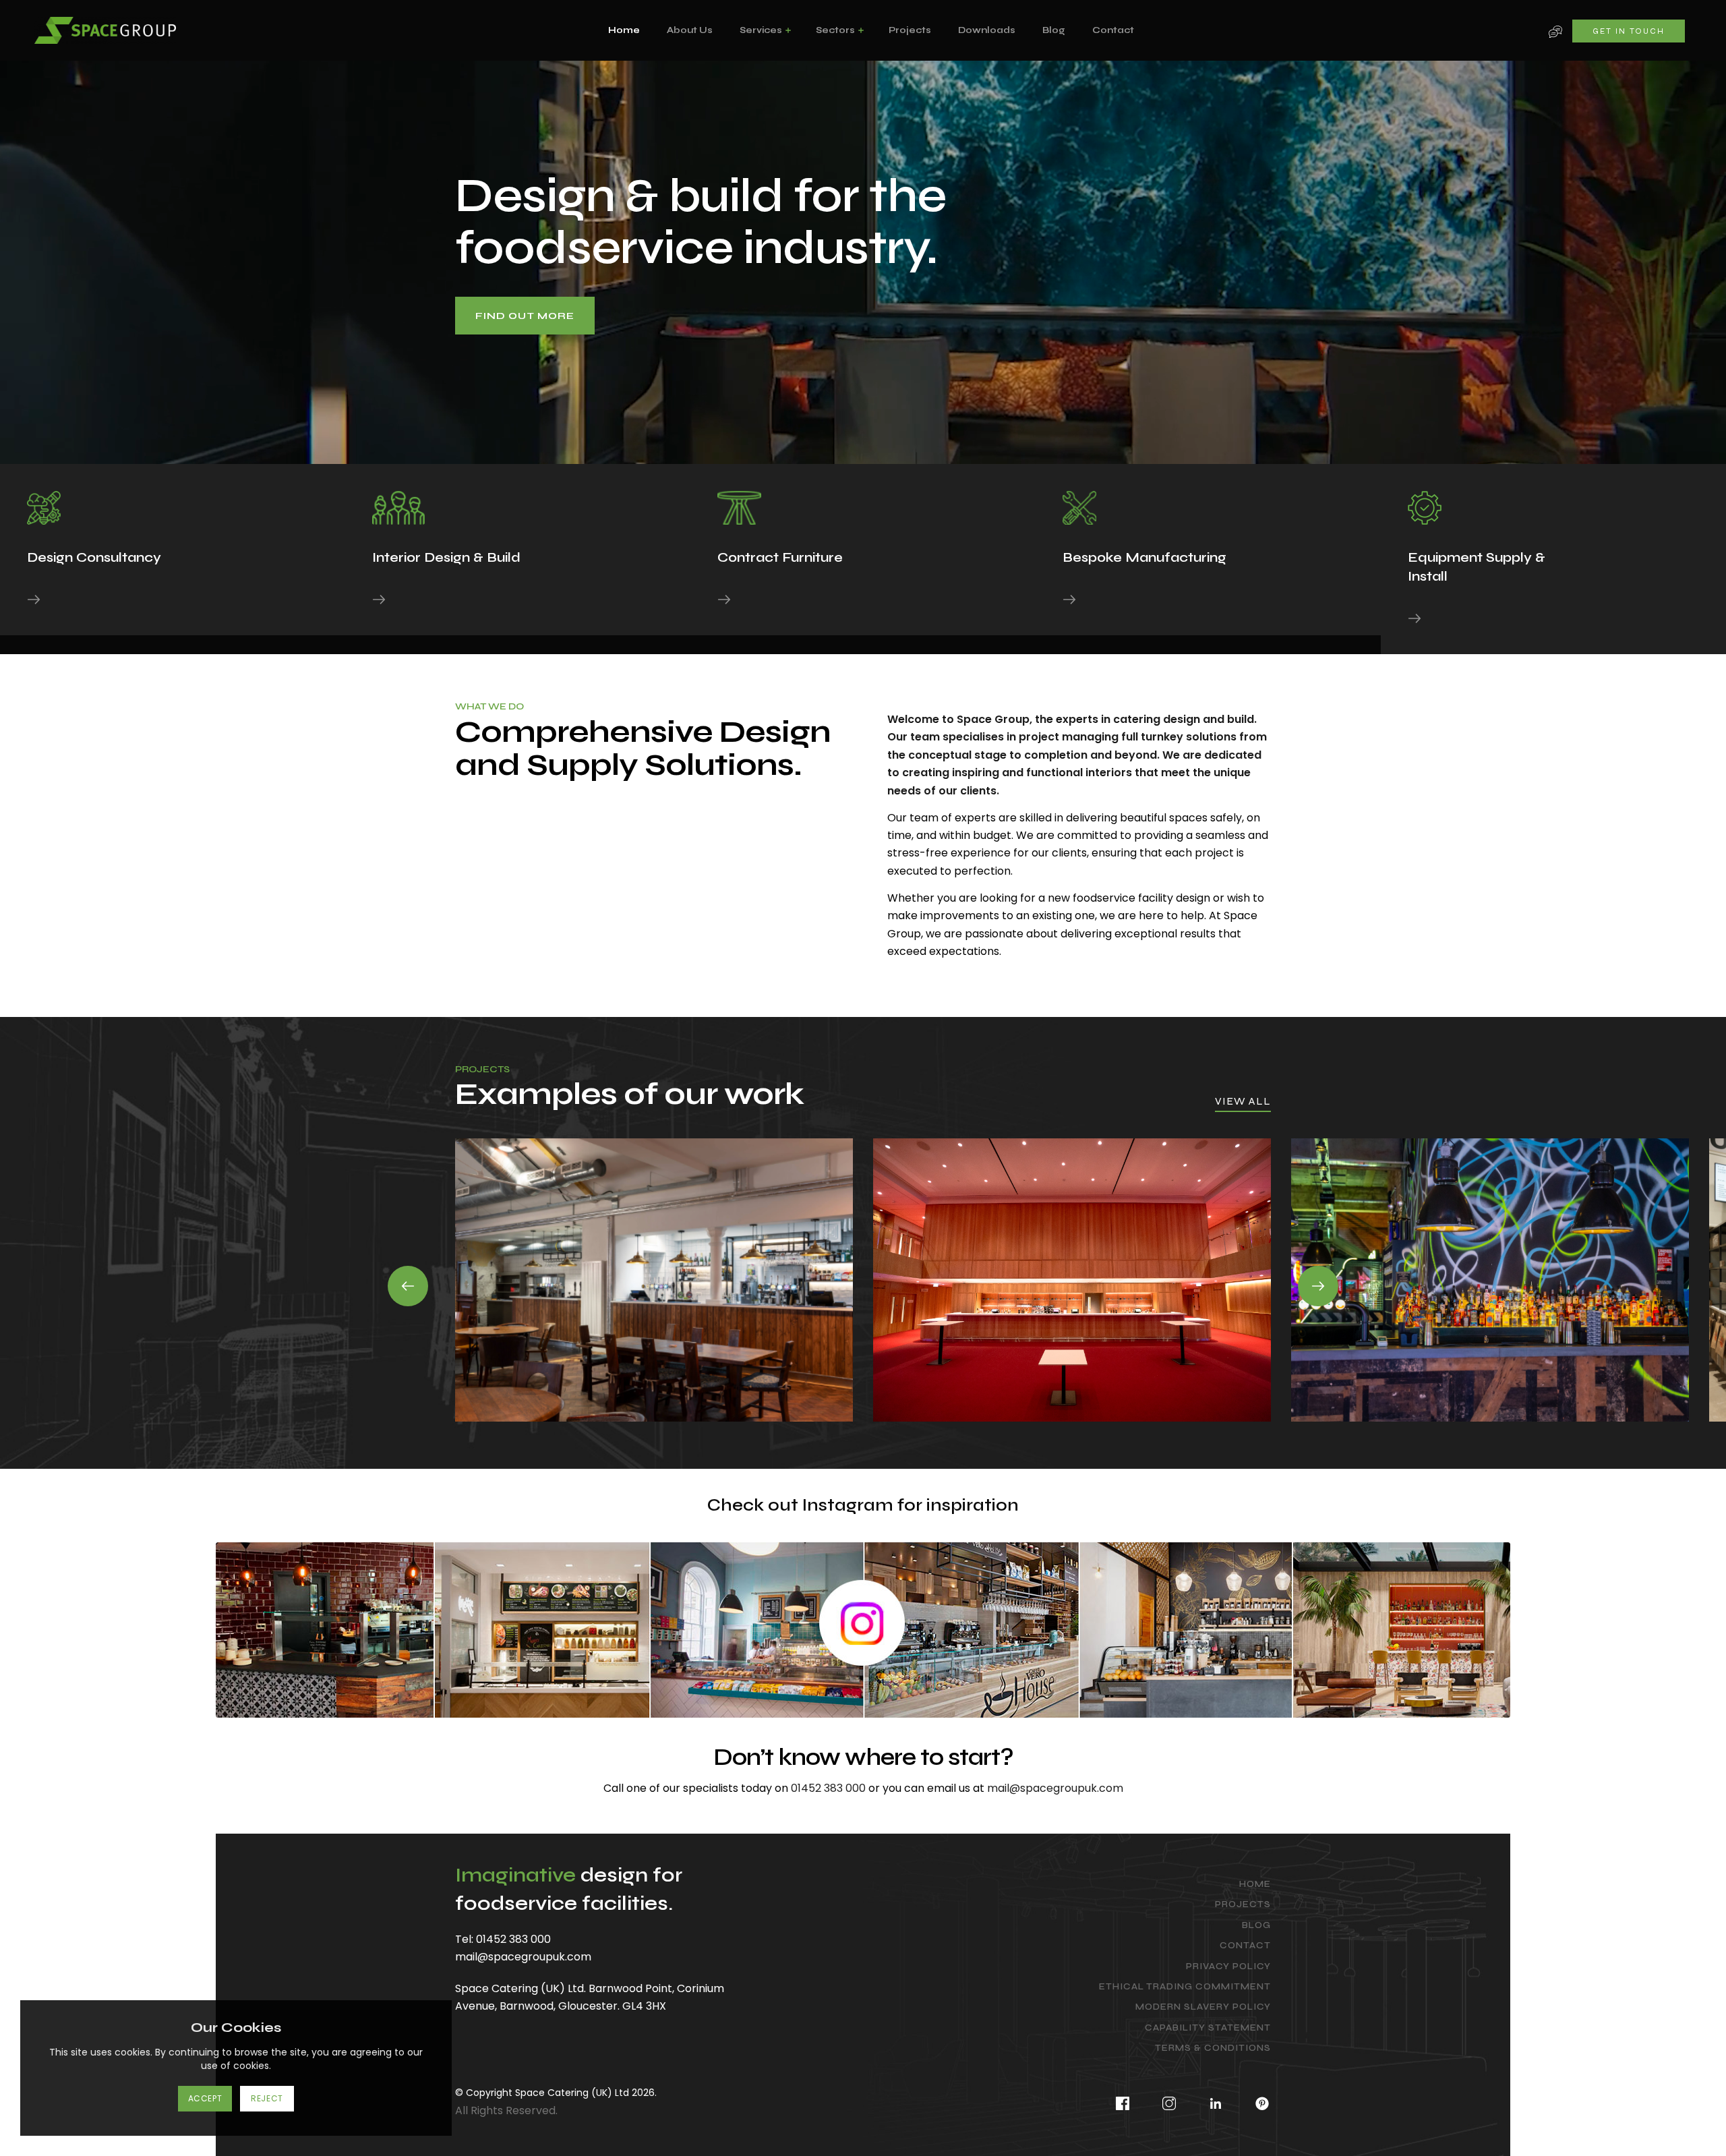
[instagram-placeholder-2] (863, 1630)
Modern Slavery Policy (1203, 2007)
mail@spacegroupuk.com (1055, 1788)
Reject (267, 2098)
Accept (205, 2098)
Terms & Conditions (1213, 2048)
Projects (1243, 1904)
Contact (1245, 1946)
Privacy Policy (1228, 1966)
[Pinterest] (1256, 2100)
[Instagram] (1169, 2100)
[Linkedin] (1216, 2100)
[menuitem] (624, 30)
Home (1255, 1884)
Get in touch (1629, 31)
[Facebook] (1123, 2100)
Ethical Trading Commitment (1185, 1987)
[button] (408, 1286)
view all (1243, 1101)
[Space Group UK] (105, 31)
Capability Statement (1208, 2028)
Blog (1256, 1925)
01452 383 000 (828, 1788)
